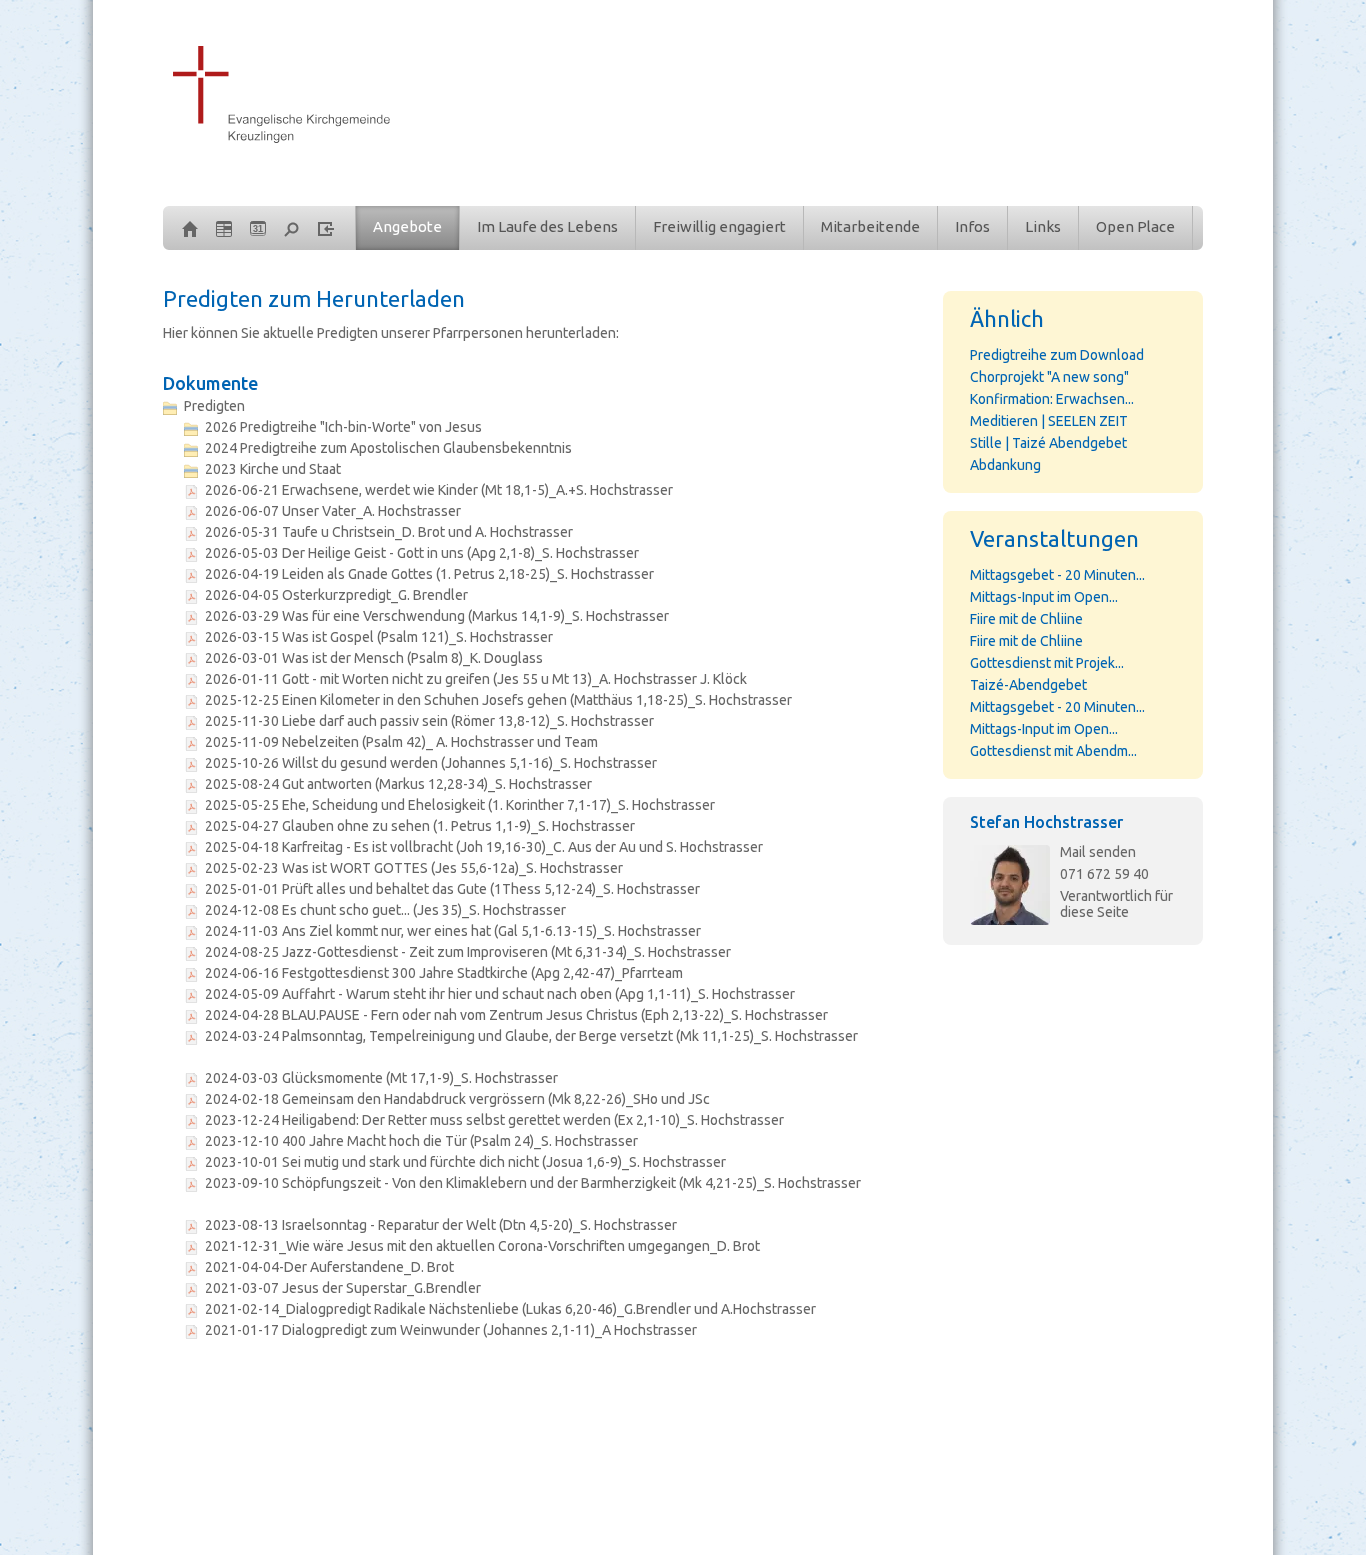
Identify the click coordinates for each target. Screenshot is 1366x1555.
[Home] (190, 228)
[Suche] (292, 228)
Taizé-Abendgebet (1028, 685)
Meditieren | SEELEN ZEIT (1049, 421)
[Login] (326, 228)
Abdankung (1005, 465)
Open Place (1135, 226)
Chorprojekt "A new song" (1049, 377)
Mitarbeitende (870, 226)
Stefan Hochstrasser (1046, 822)
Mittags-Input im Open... (1044, 597)
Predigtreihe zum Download (1057, 355)
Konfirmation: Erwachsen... (1052, 399)
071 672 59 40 (1104, 874)
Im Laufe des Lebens (547, 226)
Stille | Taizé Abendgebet (1048, 443)
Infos (972, 226)
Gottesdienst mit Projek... (1047, 663)
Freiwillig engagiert (719, 226)
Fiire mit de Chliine (1026, 619)
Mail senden (1098, 852)
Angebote (407, 226)
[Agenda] (224, 228)
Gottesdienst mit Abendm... (1053, 751)
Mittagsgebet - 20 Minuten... (1057, 575)
